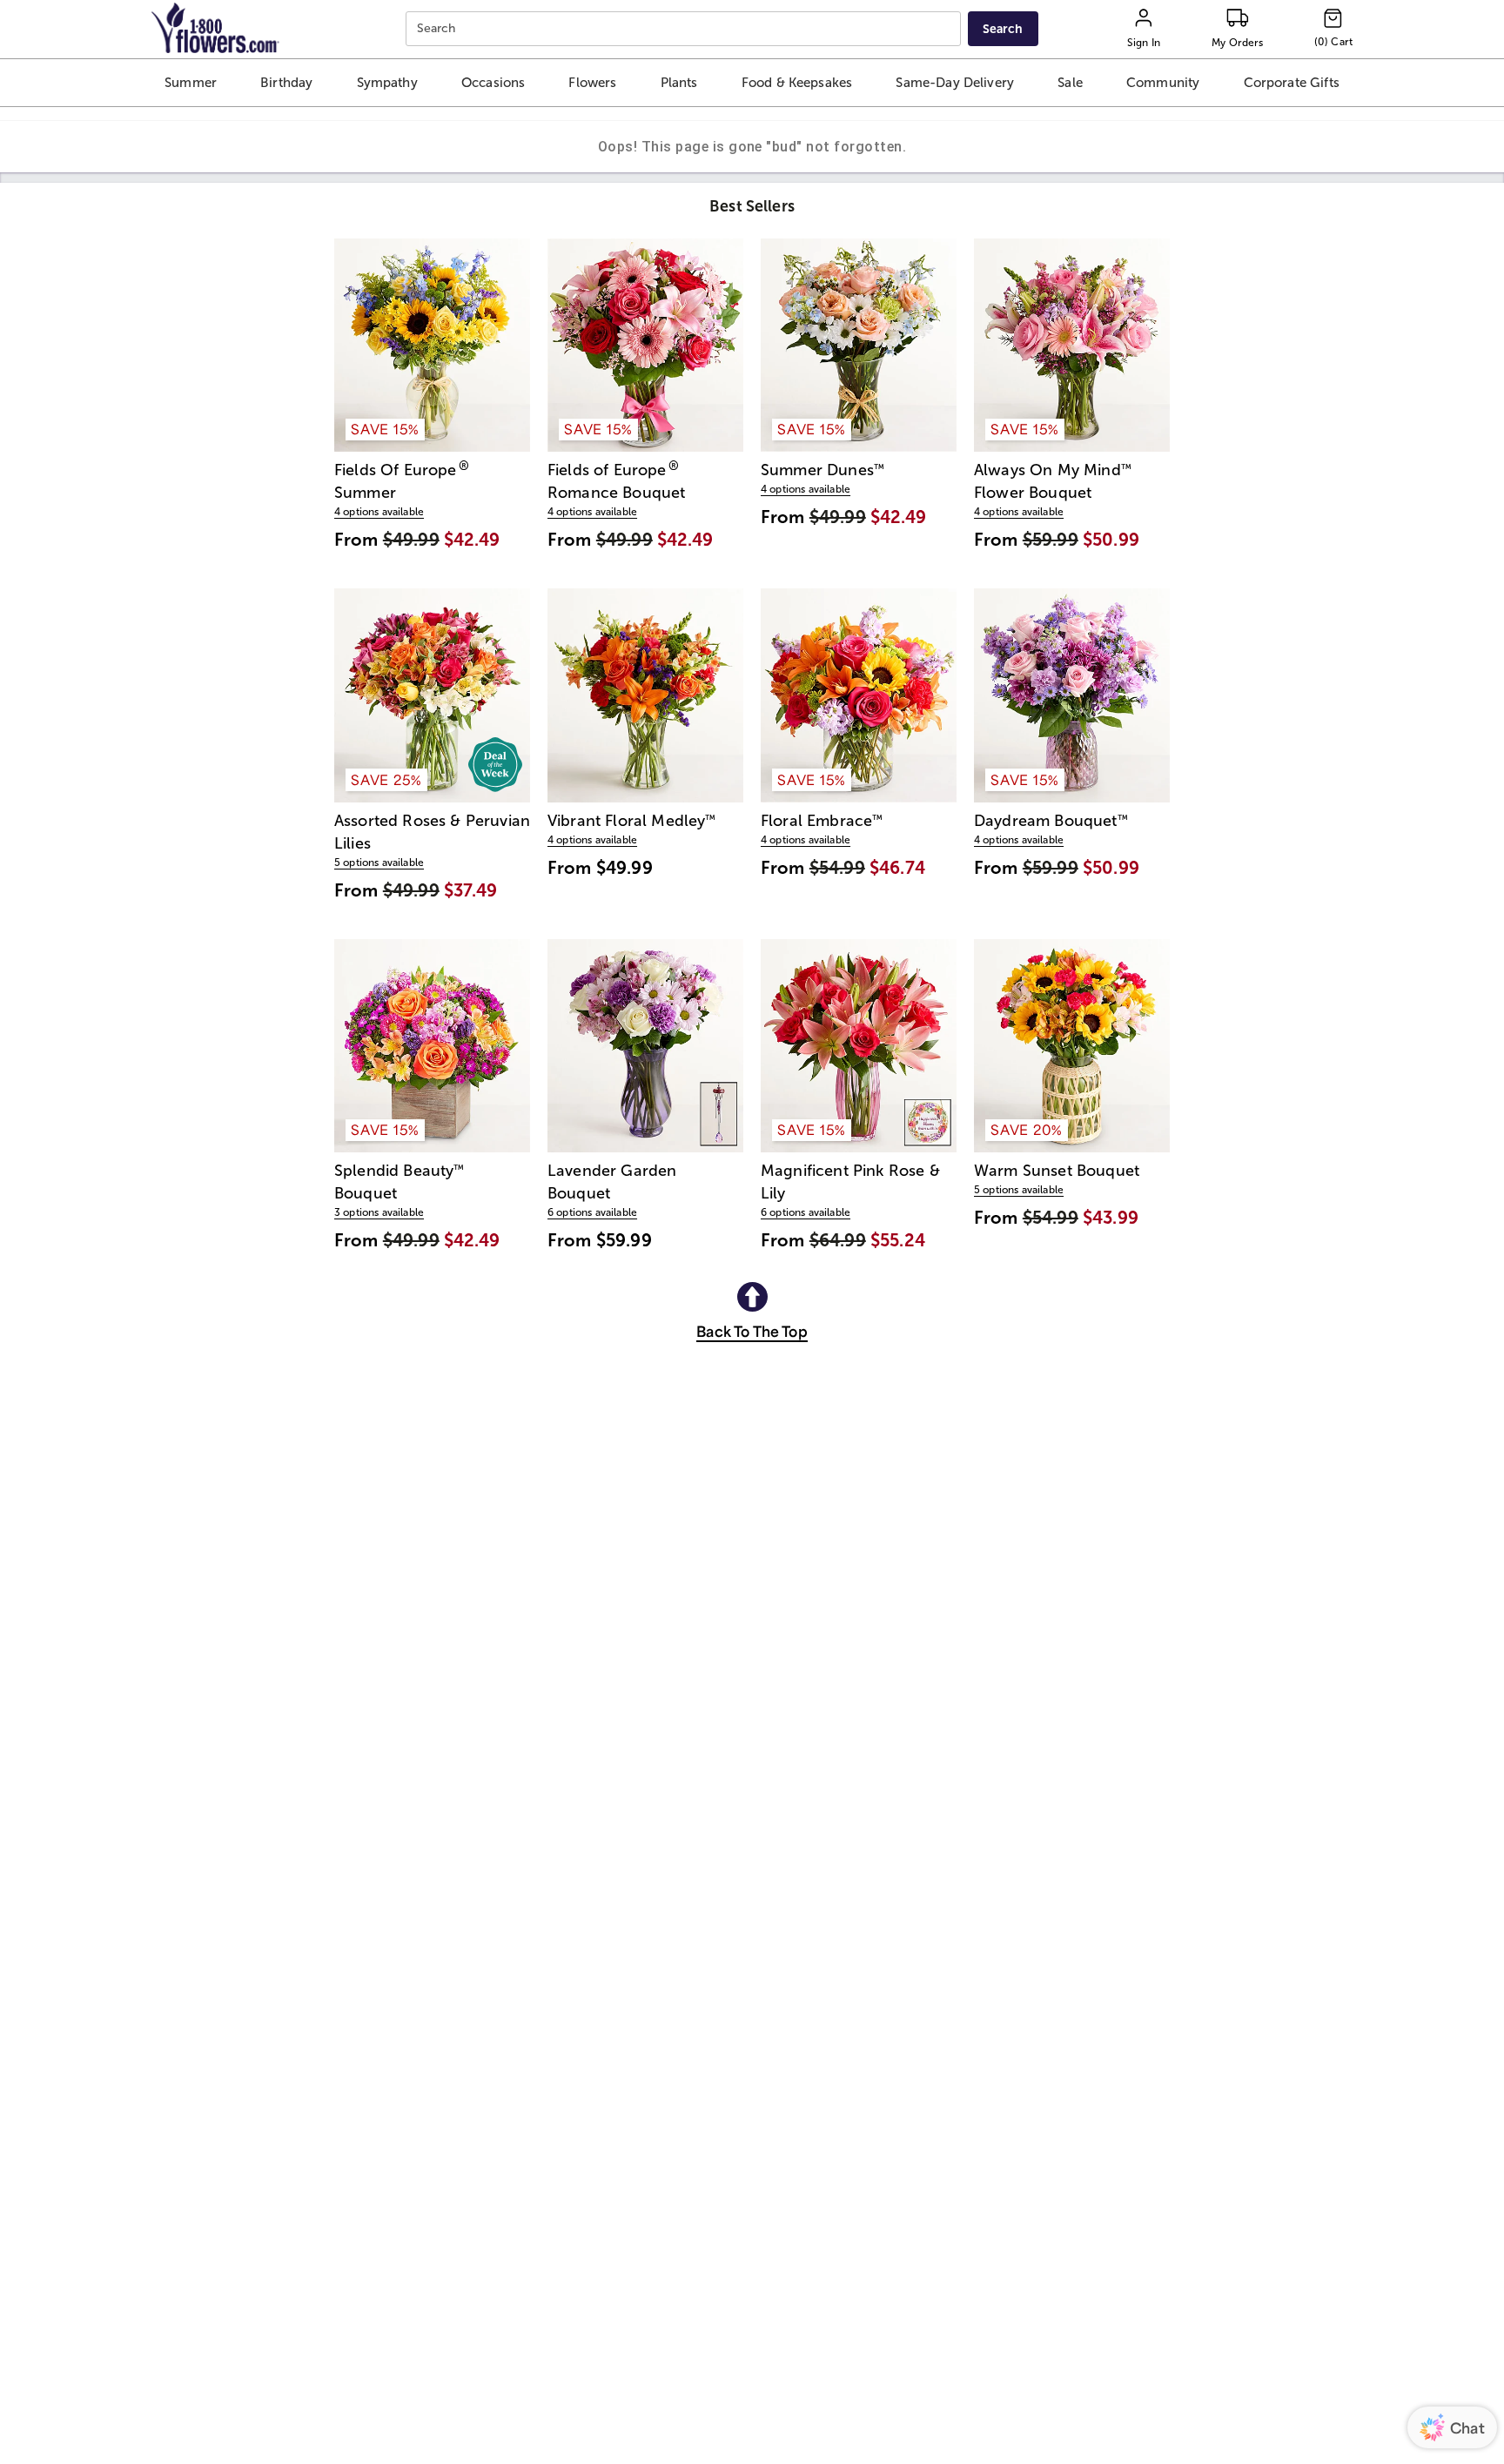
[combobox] (685, 29)
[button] (190, 83)
